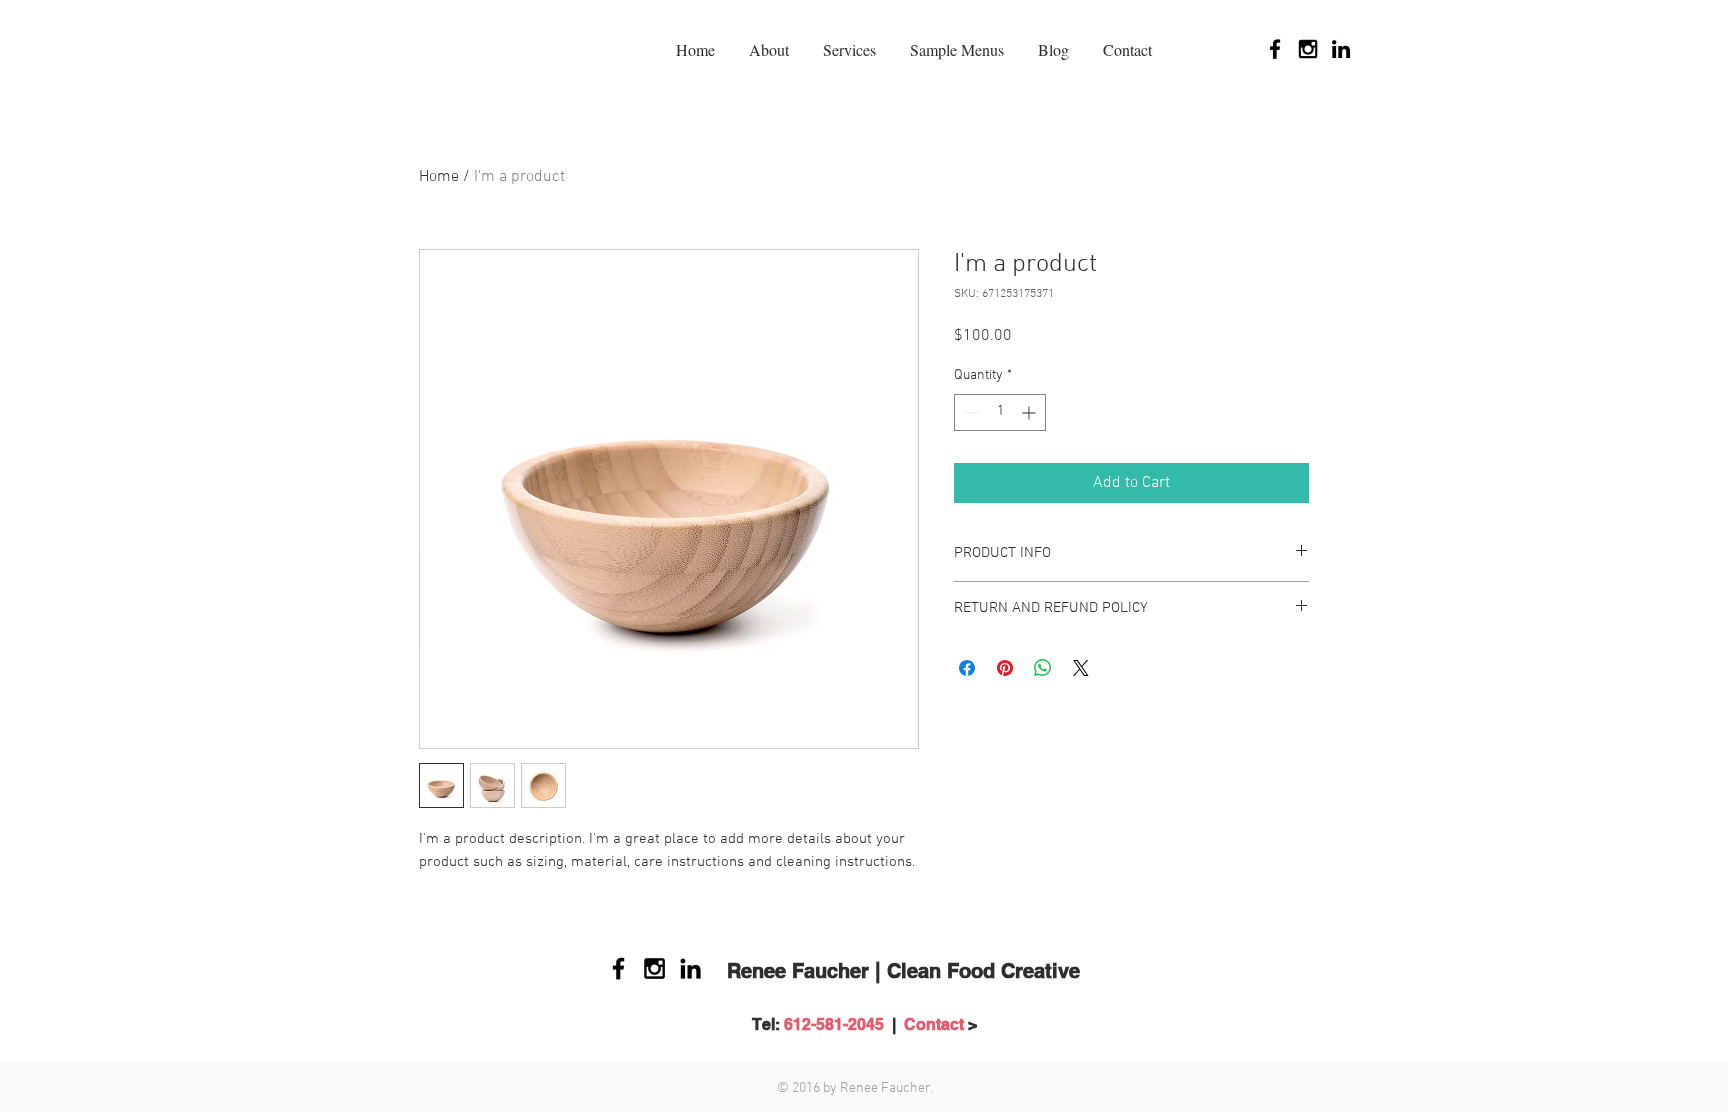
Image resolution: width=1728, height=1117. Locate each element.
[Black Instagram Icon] (1308, 49)
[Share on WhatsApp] (1043, 668)
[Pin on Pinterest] (1005, 668)
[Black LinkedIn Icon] (1341, 49)
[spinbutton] (1000, 412)
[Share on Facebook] (967, 668)
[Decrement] (969, 412)
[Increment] (1030, 412)
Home (439, 177)
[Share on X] (1081, 668)
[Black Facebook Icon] (1275, 49)
